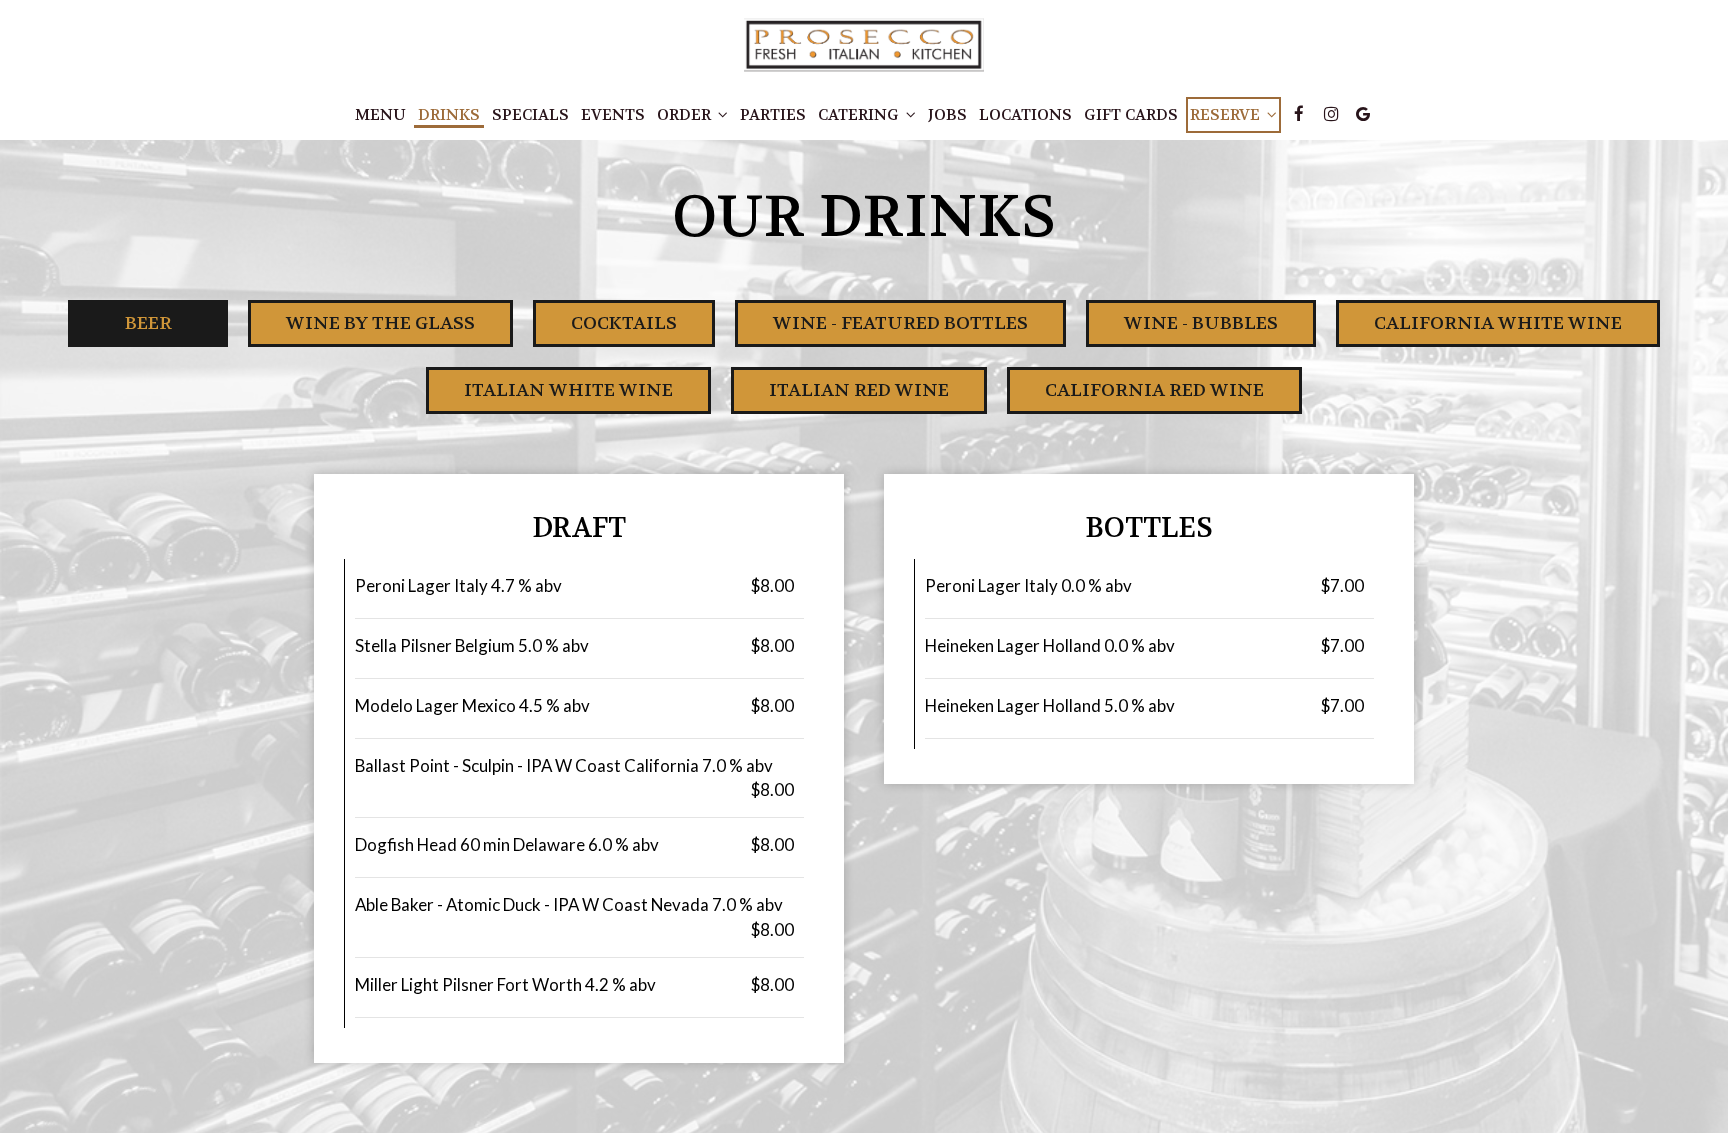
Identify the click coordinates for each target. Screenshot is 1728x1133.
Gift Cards (1131, 115)
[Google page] (1363, 114)
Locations (1025, 115)
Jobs (947, 115)
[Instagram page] (1331, 114)
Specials (530, 115)
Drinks (449, 115)
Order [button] (686, 115)
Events (613, 115)
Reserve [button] (1227, 115)
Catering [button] (860, 115)
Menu (380, 115)
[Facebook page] (1299, 114)
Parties (773, 115)
